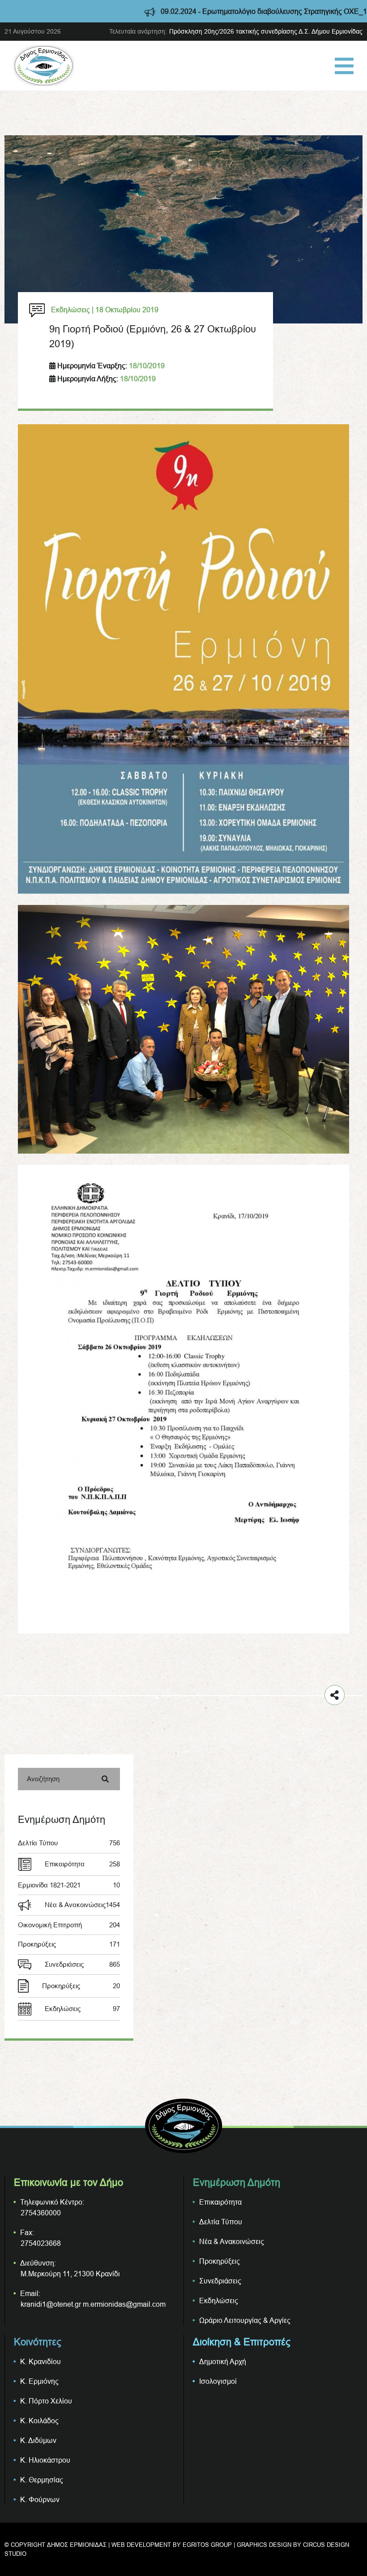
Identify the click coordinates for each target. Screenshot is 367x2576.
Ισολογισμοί (218, 2381)
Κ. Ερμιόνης (39, 2381)
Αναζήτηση (43, 1779)
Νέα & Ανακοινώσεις (82, 1905)
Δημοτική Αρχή (223, 2361)
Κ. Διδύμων (38, 2440)
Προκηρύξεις (69, 1944)
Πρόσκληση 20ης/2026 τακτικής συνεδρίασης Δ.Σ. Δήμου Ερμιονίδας (266, 31)
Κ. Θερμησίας (42, 2480)
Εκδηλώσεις (82, 2009)
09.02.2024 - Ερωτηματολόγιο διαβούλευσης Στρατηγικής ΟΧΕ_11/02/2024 (221, 11)
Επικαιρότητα (82, 1864)
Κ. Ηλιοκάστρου (45, 2460)
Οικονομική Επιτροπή (69, 1925)
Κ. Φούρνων (40, 2499)
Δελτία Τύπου (69, 1843)
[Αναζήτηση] (105, 1779)
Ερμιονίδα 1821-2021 (69, 1885)
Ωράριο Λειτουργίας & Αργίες (245, 2320)
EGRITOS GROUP (207, 2545)
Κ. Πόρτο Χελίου (46, 2401)
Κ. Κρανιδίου (41, 2361)
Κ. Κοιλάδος (39, 2421)
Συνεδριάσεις (82, 1964)
